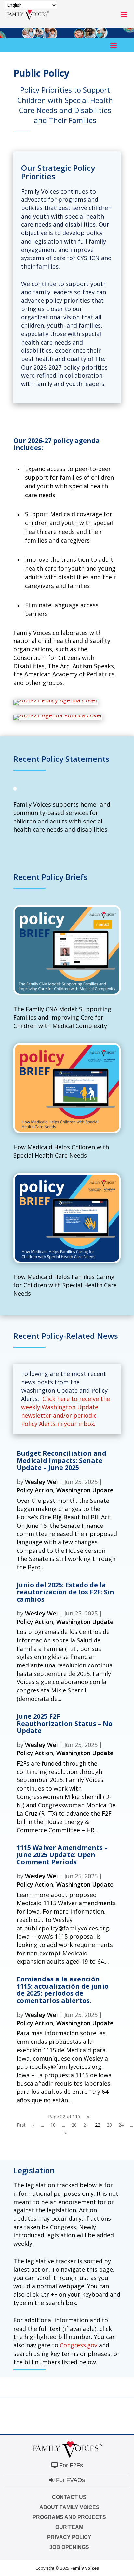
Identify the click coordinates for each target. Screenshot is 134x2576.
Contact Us (69, 2497)
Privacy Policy (69, 2537)
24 (121, 2125)
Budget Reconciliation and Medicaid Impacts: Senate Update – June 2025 (61, 1460)
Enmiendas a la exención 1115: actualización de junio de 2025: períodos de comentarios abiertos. (63, 1990)
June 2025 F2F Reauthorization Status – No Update (65, 1723)
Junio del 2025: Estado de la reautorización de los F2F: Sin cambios (65, 1592)
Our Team (69, 2527)
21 (86, 2125)
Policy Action (35, 1490)
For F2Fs (70, 2465)
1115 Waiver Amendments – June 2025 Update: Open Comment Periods (62, 1855)
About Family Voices (69, 2507)
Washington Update (85, 1490)
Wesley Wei (41, 1482)
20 (74, 2125)
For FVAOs (70, 2480)
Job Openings (69, 2547)
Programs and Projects (69, 2517)
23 (109, 2125)
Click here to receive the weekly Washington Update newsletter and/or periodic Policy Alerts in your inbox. (66, 1411)
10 (53, 2125)
